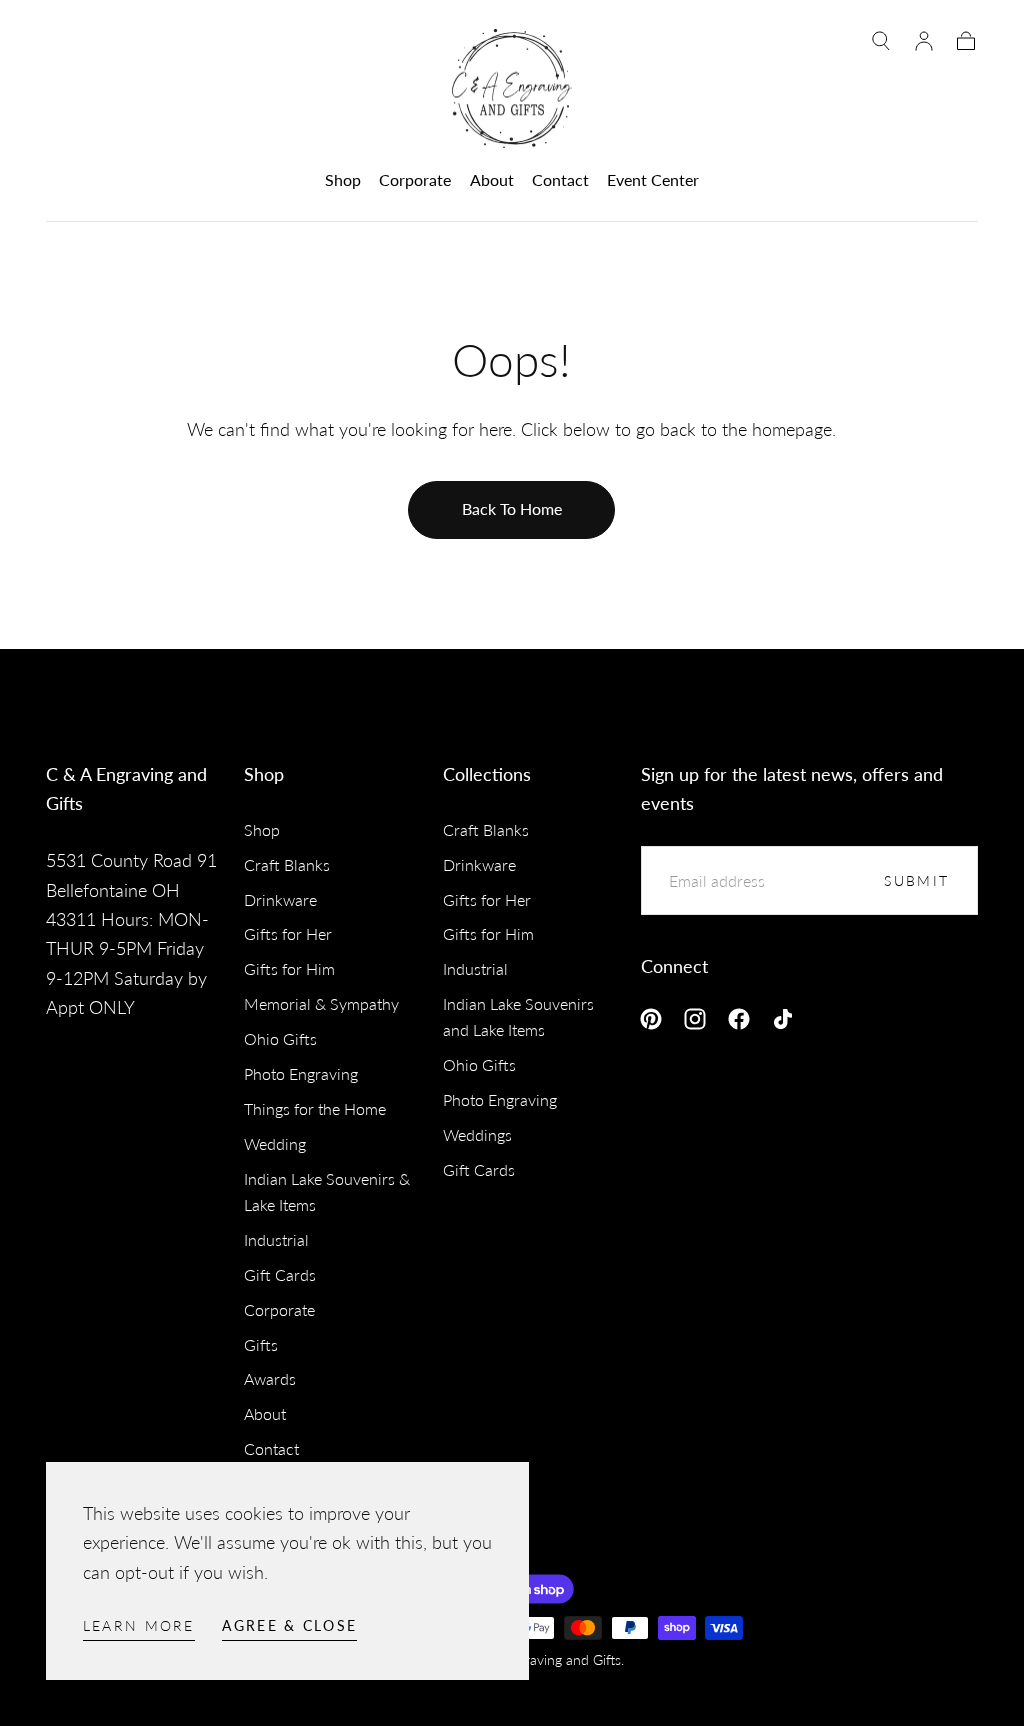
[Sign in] (924, 41)
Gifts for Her (288, 933)
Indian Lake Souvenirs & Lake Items (327, 1191)
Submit (916, 880)
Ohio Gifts (280, 1038)
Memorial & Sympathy (321, 1003)
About (492, 180)
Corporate (415, 180)
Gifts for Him (289, 968)
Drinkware (280, 899)
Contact (560, 180)
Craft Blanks (287, 864)
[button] (881, 41)
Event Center (653, 180)
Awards (270, 1378)
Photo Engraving (301, 1073)
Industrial (276, 1239)
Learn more (139, 1625)
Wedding (275, 1143)
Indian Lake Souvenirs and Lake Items (518, 1016)
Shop (343, 180)
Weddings (477, 1134)
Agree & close (289, 1625)
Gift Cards (280, 1274)
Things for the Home (315, 1108)
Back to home (512, 508)
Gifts (261, 1344)
